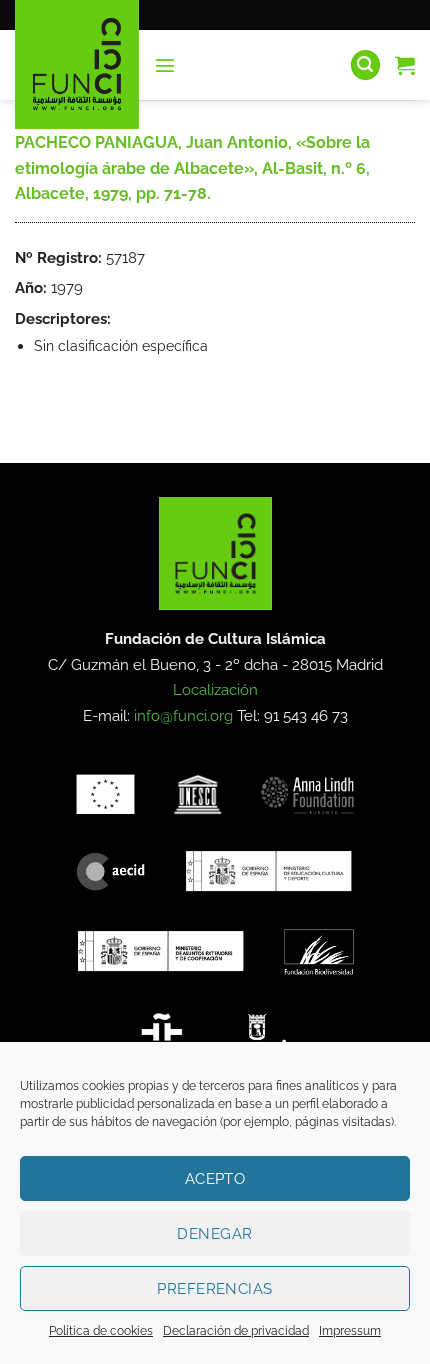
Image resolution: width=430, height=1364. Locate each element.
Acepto (215, 1179)
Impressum (350, 1331)
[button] (165, 65)
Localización (215, 690)
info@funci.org (183, 716)
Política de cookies (101, 1331)
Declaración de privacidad (236, 1331)
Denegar (214, 1234)
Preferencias (214, 1289)
